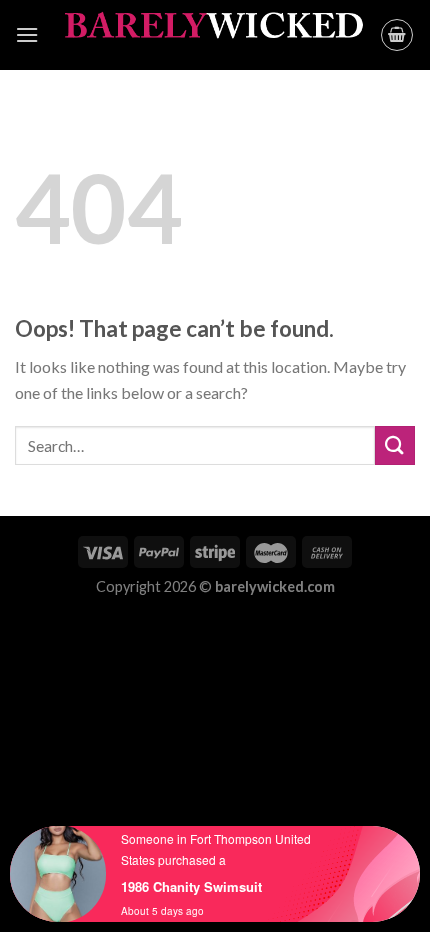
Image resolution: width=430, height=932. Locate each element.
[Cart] (397, 35)
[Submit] (395, 445)
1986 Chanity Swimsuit (191, 886)
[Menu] (27, 34)
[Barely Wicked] (214, 35)
